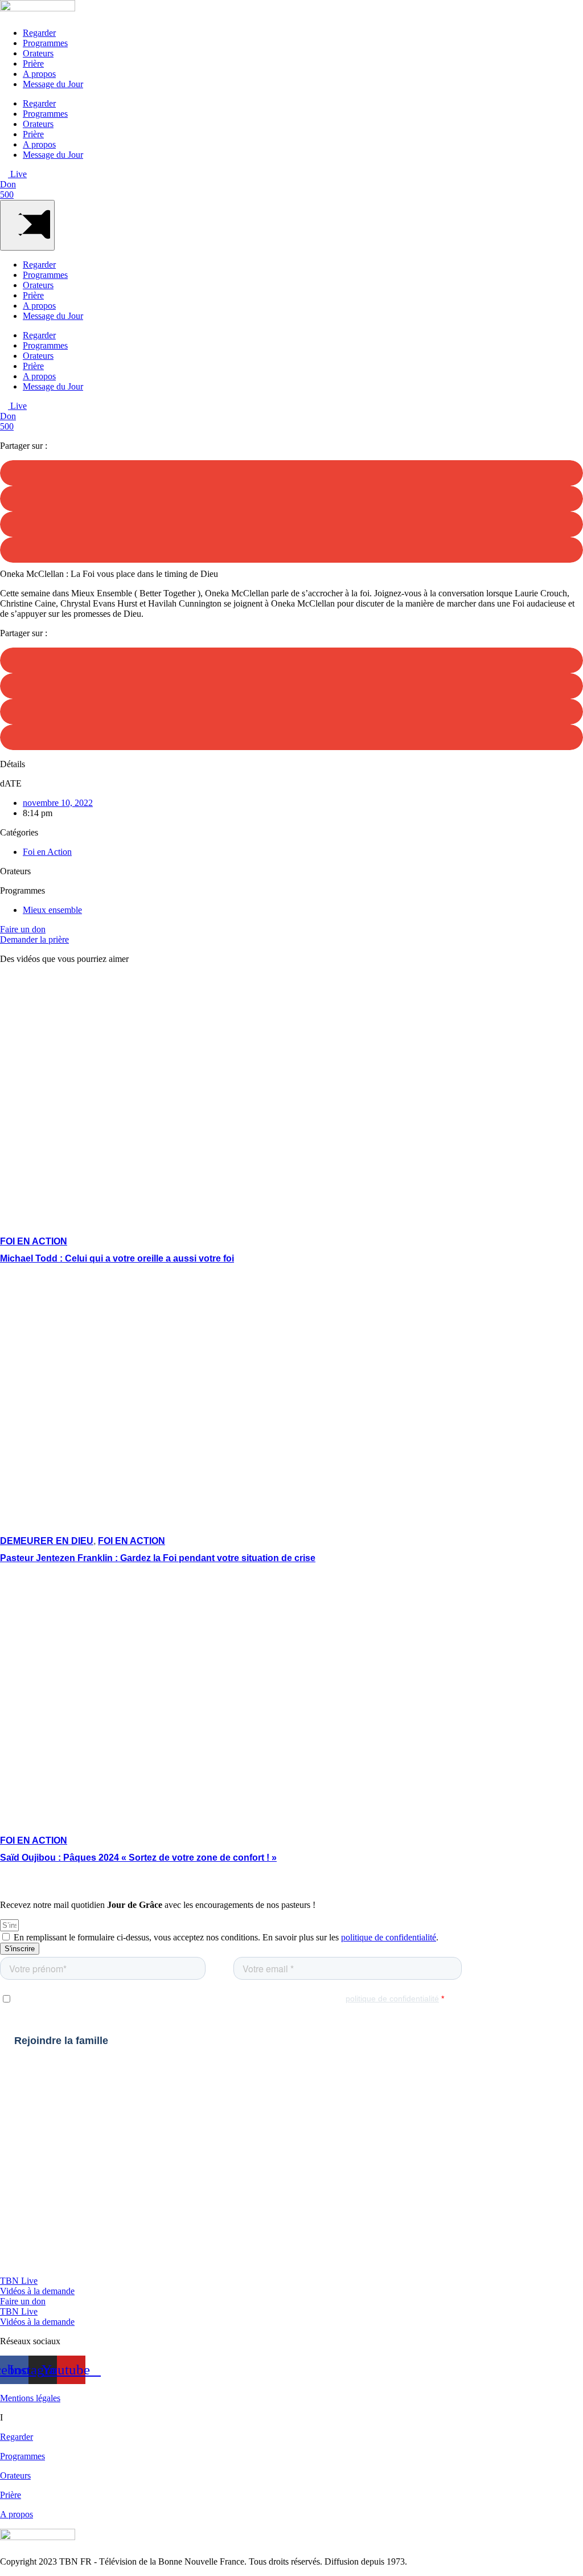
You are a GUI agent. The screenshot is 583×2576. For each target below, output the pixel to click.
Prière (33, 64)
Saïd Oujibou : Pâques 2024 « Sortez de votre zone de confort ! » (138, 1858)
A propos (39, 74)
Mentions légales (30, 2398)
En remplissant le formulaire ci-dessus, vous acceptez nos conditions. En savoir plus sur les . (226, 1937)
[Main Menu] (27, 225)
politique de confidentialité (389, 1937)
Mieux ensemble (52, 910)
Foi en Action (47, 852)
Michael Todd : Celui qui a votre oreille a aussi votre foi (117, 1258)
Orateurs (38, 53)
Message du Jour (53, 84)
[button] (291, 473)
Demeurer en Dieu (47, 1541)
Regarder (39, 33)
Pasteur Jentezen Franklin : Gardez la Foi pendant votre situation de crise (158, 1558)
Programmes (45, 43)
